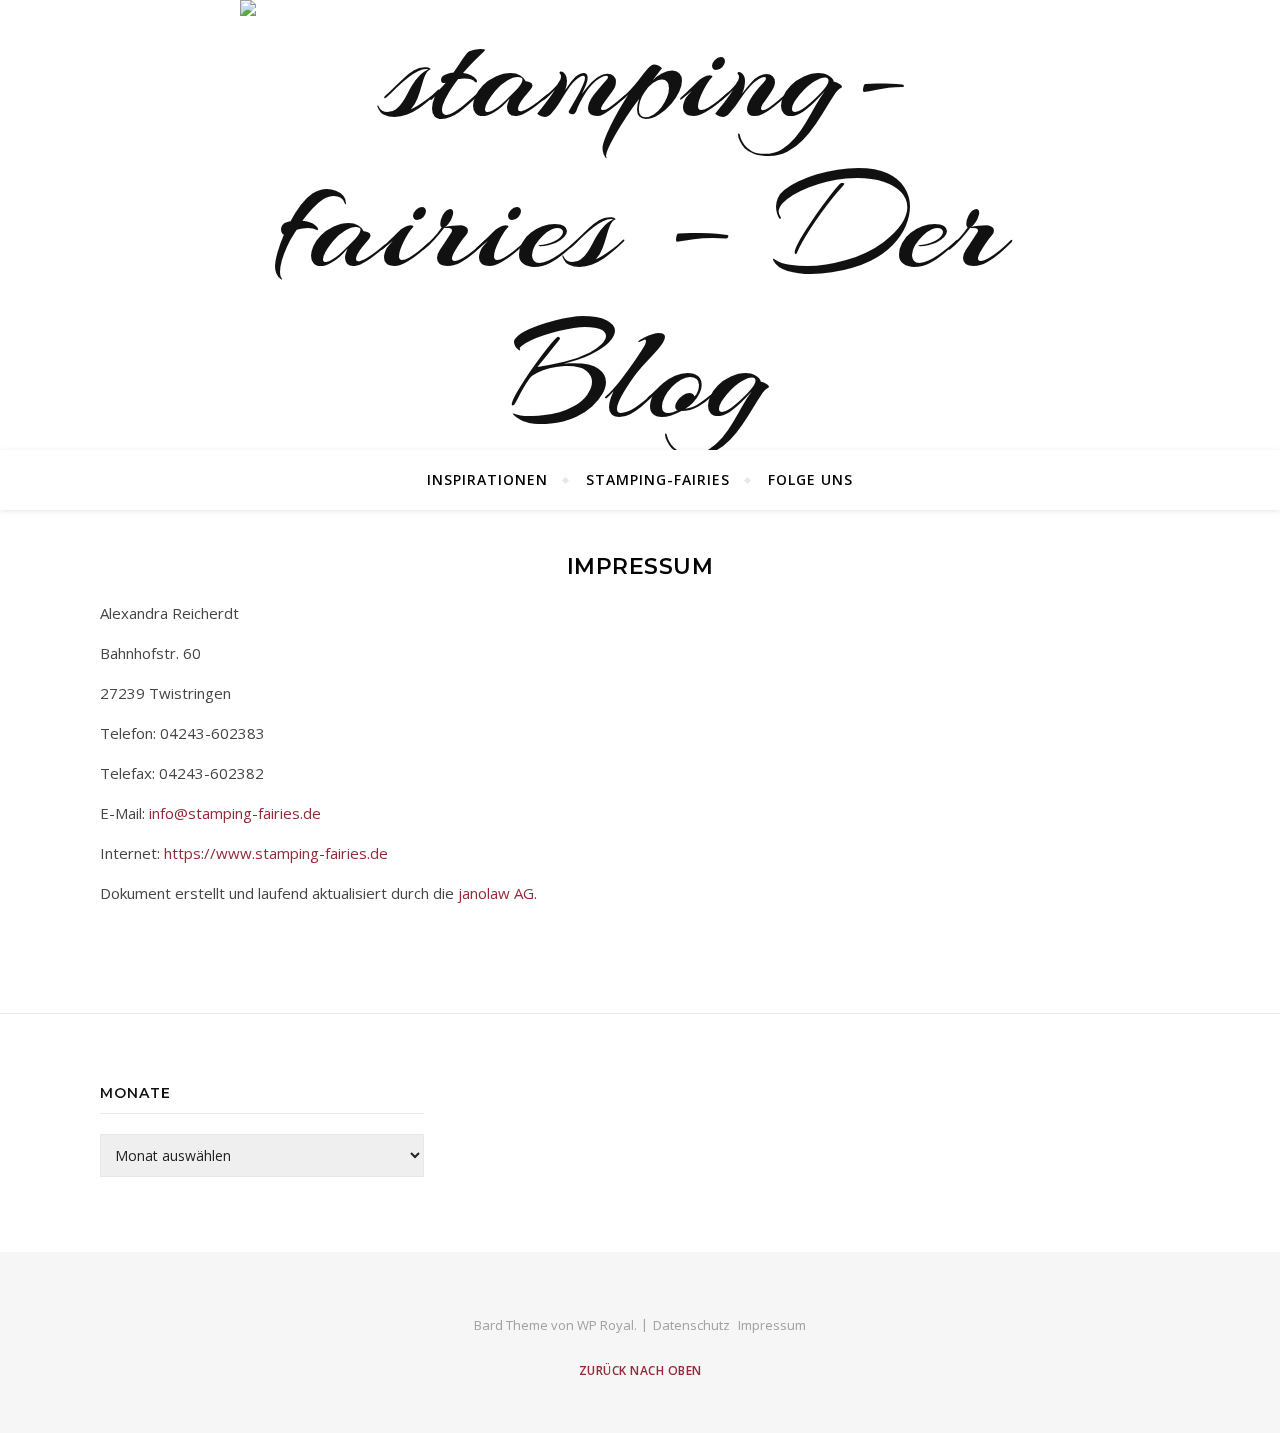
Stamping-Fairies (658, 479)
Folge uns (810, 479)
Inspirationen (487, 479)
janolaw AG (496, 893)
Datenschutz (691, 1325)
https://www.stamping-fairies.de (276, 853)
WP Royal (605, 1325)
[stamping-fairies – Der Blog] (640, 225)
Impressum (772, 1325)
